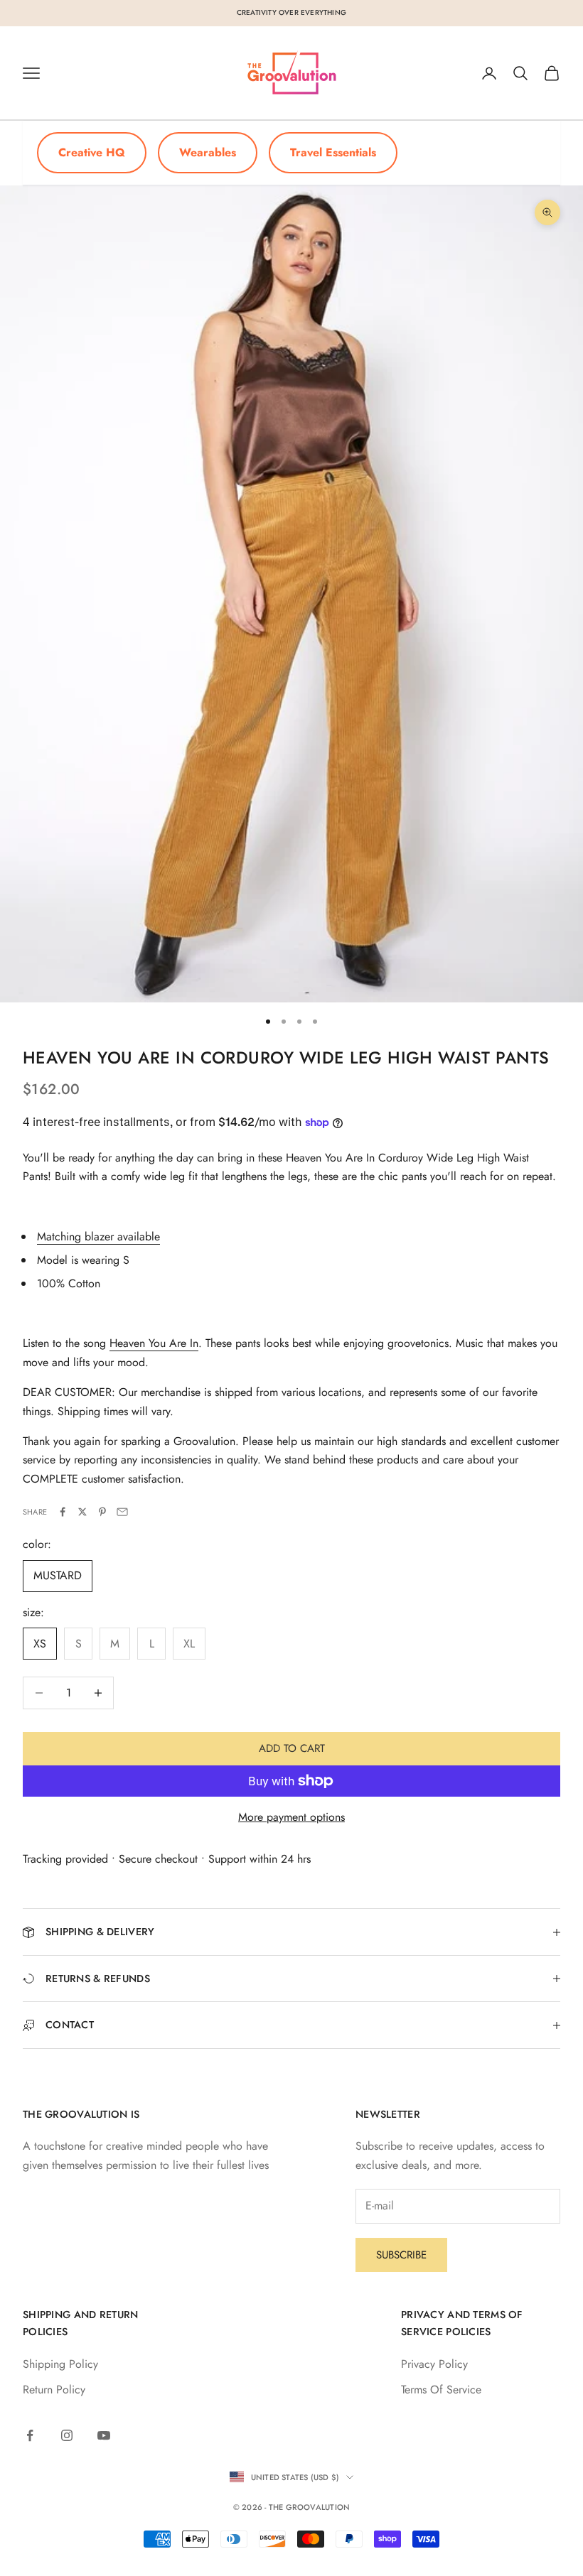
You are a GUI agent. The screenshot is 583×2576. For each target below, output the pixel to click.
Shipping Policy (60, 2364)
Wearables (208, 152)
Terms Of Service (441, 2390)
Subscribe (401, 2255)
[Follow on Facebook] (30, 2435)
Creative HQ (92, 152)
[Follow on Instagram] (67, 2435)
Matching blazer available (98, 1236)
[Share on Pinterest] (102, 1512)
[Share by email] (122, 1512)
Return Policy (54, 2390)
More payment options (291, 1817)
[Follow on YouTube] (104, 2435)
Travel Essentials (333, 152)
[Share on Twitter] (82, 1512)
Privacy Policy (434, 2364)
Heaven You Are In (154, 1343)
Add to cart (292, 1748)
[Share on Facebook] (63, 1512)
